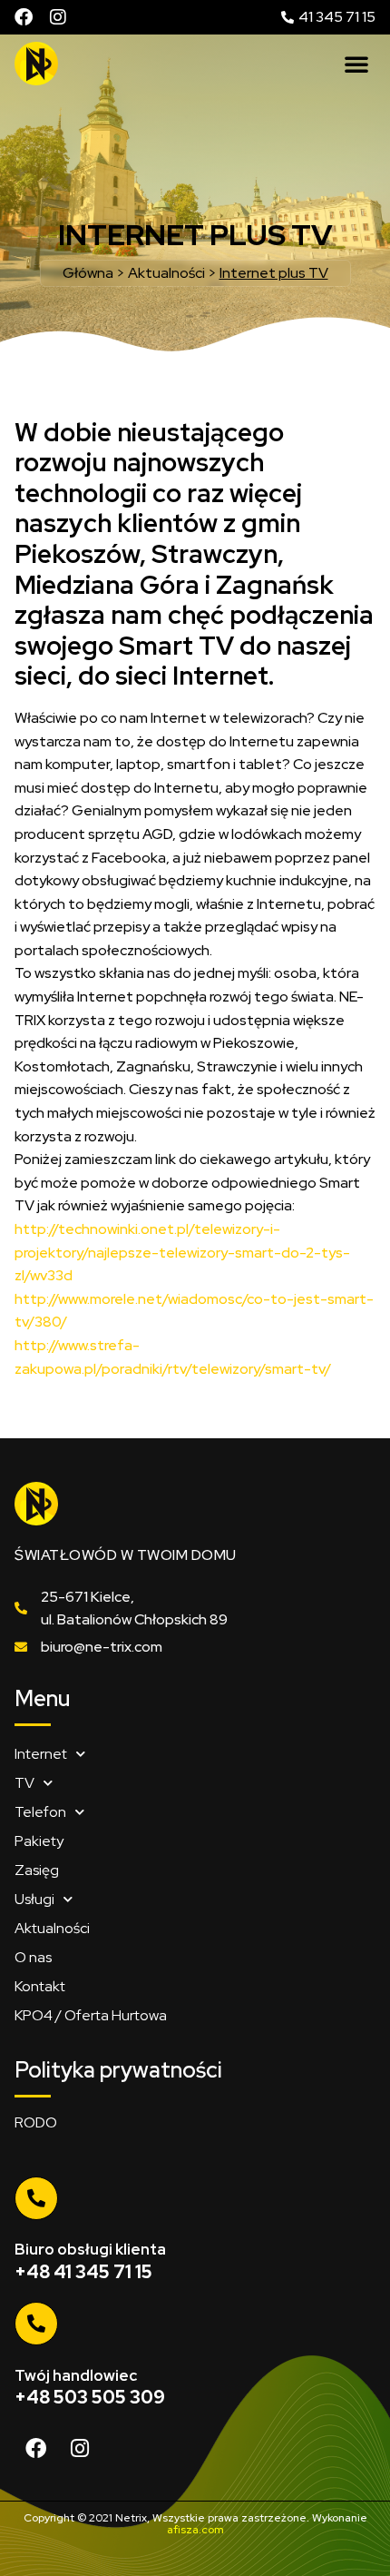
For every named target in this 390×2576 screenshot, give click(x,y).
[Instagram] (58, 17)
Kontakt (40, 1986)
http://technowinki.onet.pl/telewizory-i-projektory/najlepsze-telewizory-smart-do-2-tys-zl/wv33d (182, 1252)
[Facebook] (24, 17)
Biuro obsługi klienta (90, 2249)
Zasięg (37, 1870)
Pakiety (39, 1841)
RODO (36, 2122)
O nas (33, 1957)
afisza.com (195, 2530)
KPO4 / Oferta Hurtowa (91, 2015)
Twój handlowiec (76, 2375)
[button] (356, 64)
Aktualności (52, 1928)
